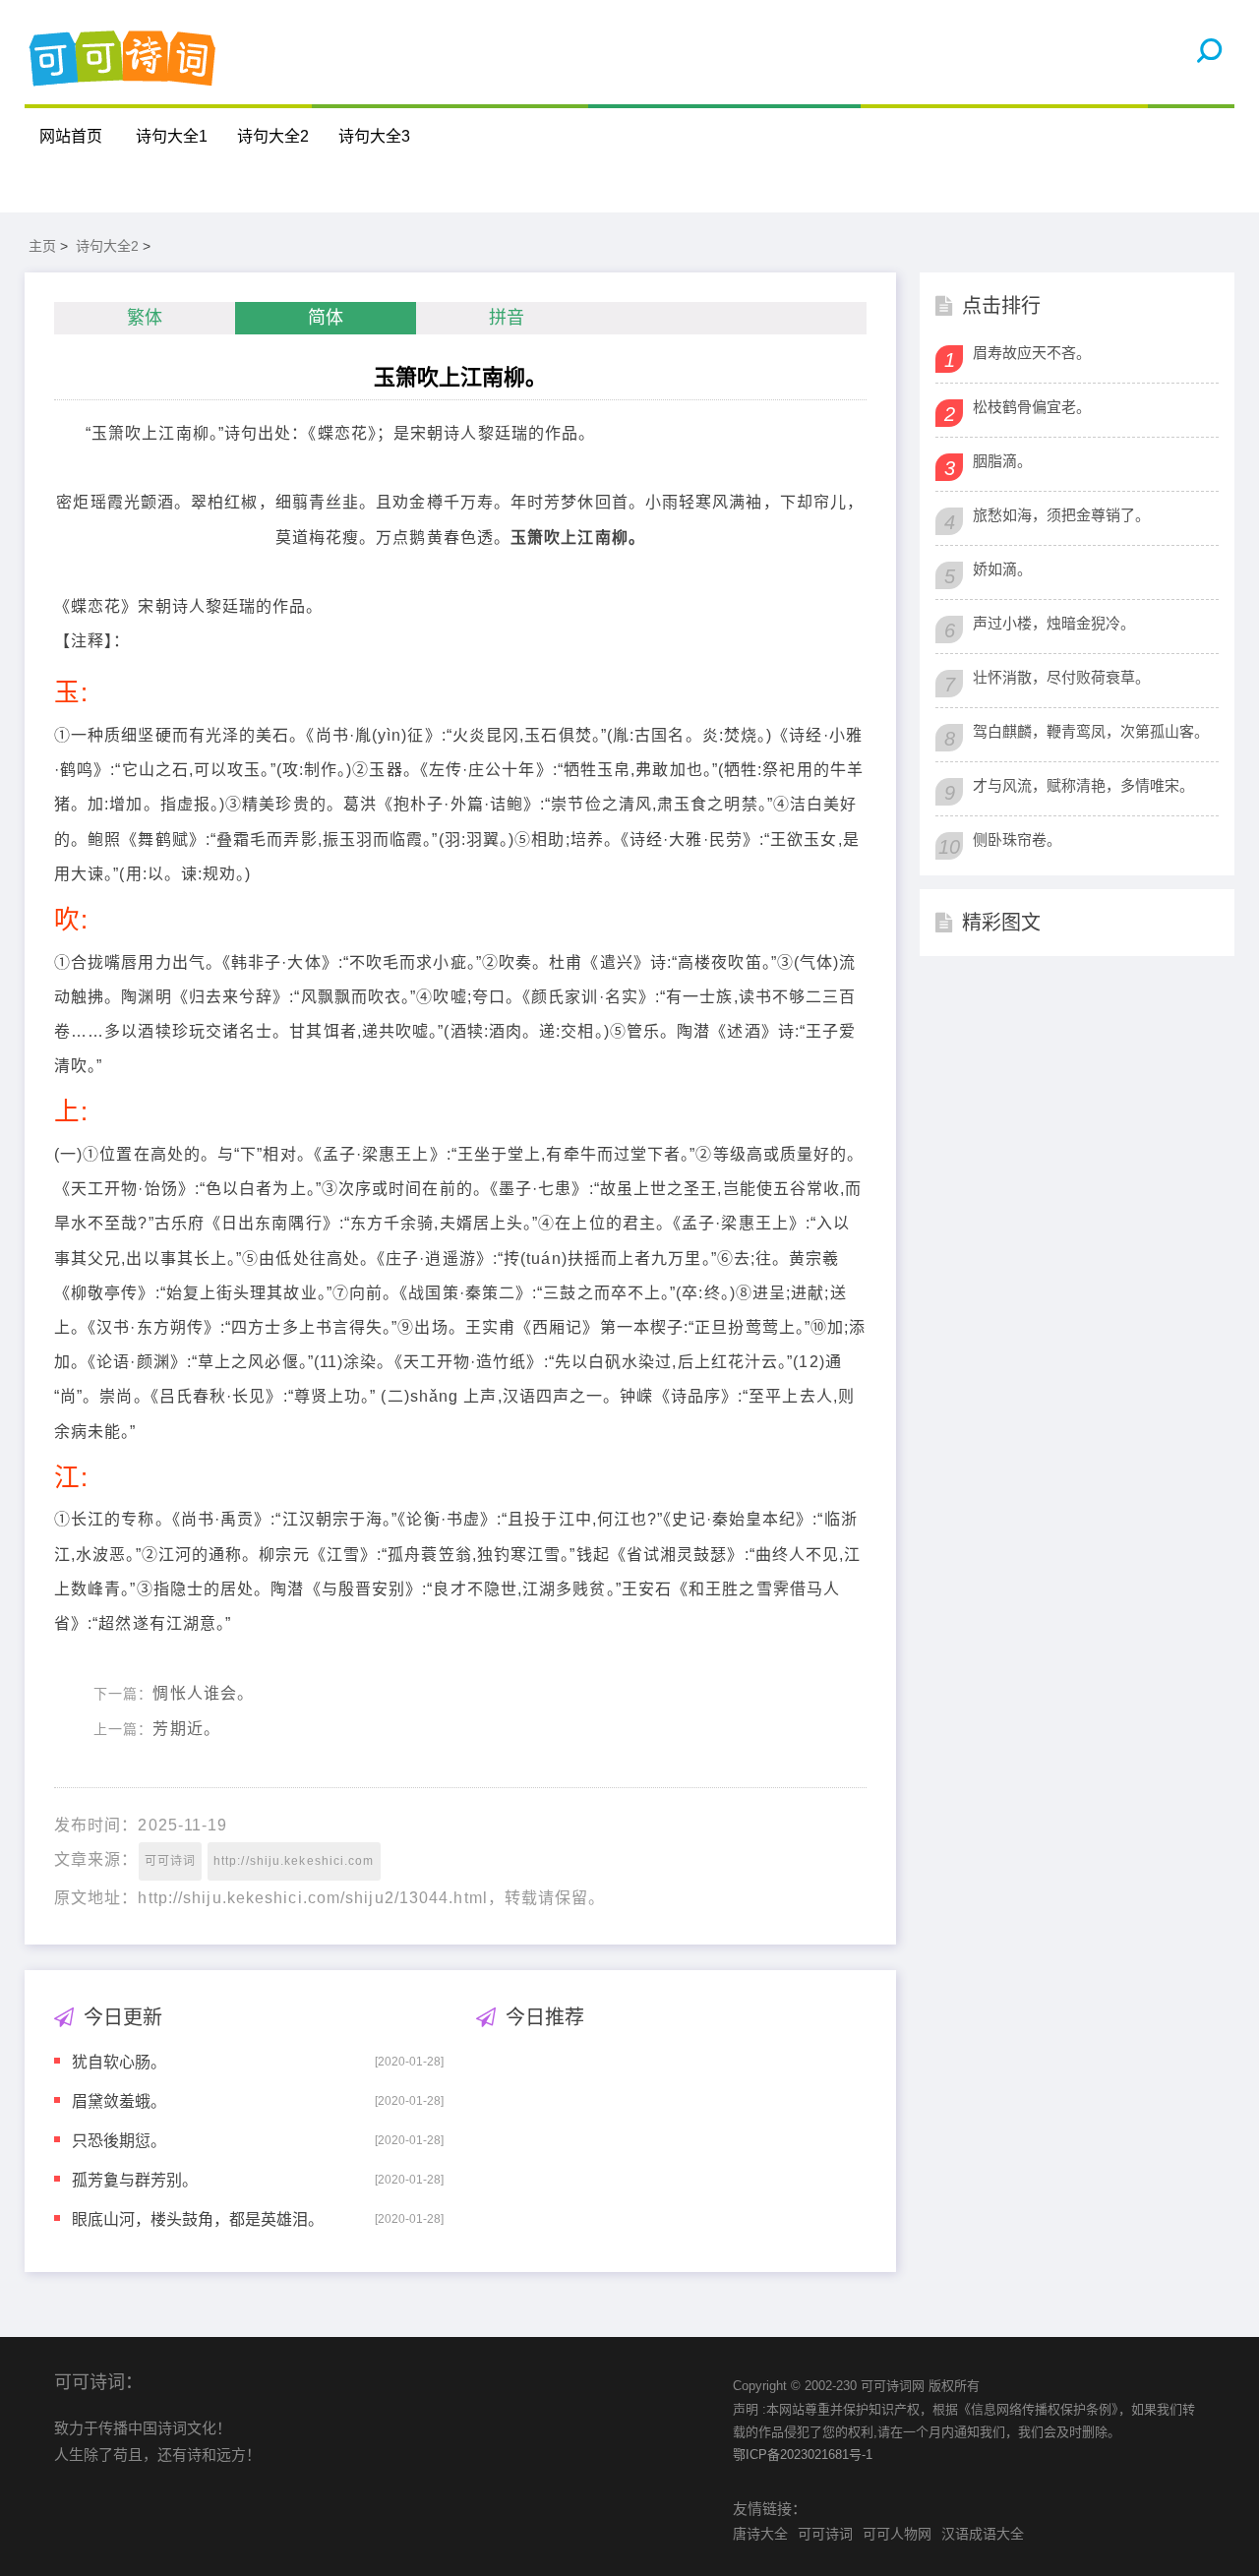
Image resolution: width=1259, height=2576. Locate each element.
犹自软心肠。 (119, 2061)
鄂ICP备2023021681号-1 (803, 2455)
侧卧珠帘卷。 (1017, 839)
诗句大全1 (172, 136)
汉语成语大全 (983, 2534)
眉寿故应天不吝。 (1032, 353)
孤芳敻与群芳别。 (135, 2179)
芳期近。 (186, 1729)
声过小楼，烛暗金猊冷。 (1054, 623)
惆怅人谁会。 (203, 1693)
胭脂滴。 (1002, 461)
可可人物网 (897, 2534)
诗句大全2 (273, 136)
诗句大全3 (374, 136)
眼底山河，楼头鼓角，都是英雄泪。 (198, 2218)
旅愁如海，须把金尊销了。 (1061, 515)
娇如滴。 (1002, 569)
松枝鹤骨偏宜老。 (1032, 407)
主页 (42, 246)
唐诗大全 (760, 2534)
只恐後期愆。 (119, 2140)
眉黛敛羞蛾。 (119, 2100)
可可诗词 (170, 1861)
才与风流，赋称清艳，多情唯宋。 (1083, 785)
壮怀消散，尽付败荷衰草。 (1061, 677)
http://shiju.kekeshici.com (294, 1861)
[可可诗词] (123, 52)
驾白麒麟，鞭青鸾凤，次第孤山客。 (1091, 731)
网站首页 (71, 136)
